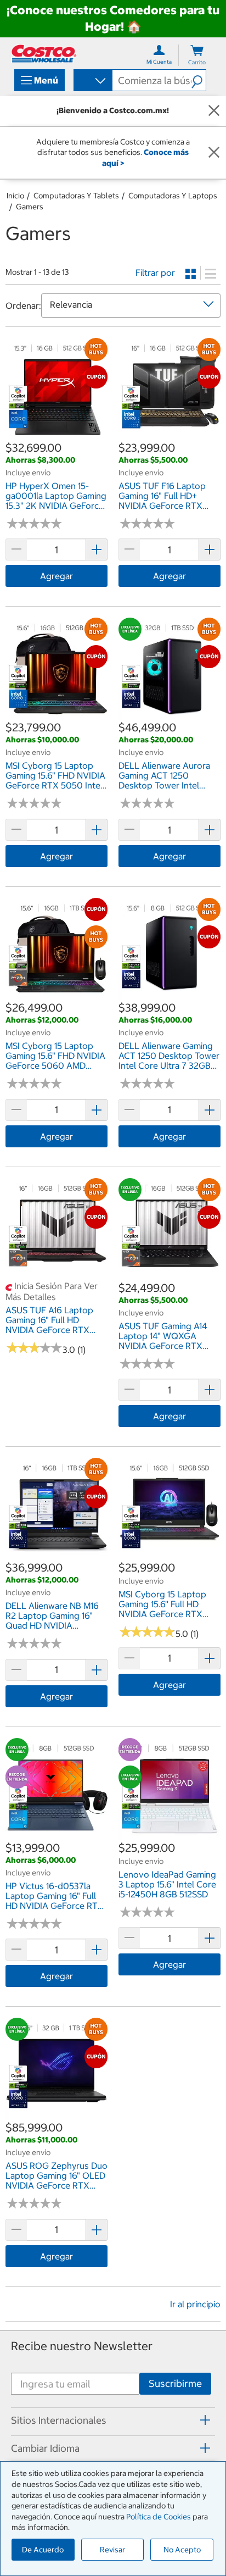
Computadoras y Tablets (76, 196)
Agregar (56, 576)
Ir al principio (195, 2304)
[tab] (113, 2420)
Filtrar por (155, 273)
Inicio (15, 196)
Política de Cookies (159, 2517)
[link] (56, 434)
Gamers (30, 207)
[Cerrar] (214, 111)
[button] (199, 80)
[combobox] (92, 81)
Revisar (112, 2550)
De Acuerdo (43, 2550)
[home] (44, 54)
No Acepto (182, 2550)
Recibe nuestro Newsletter (82, 2346)
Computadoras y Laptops (173, 196)
